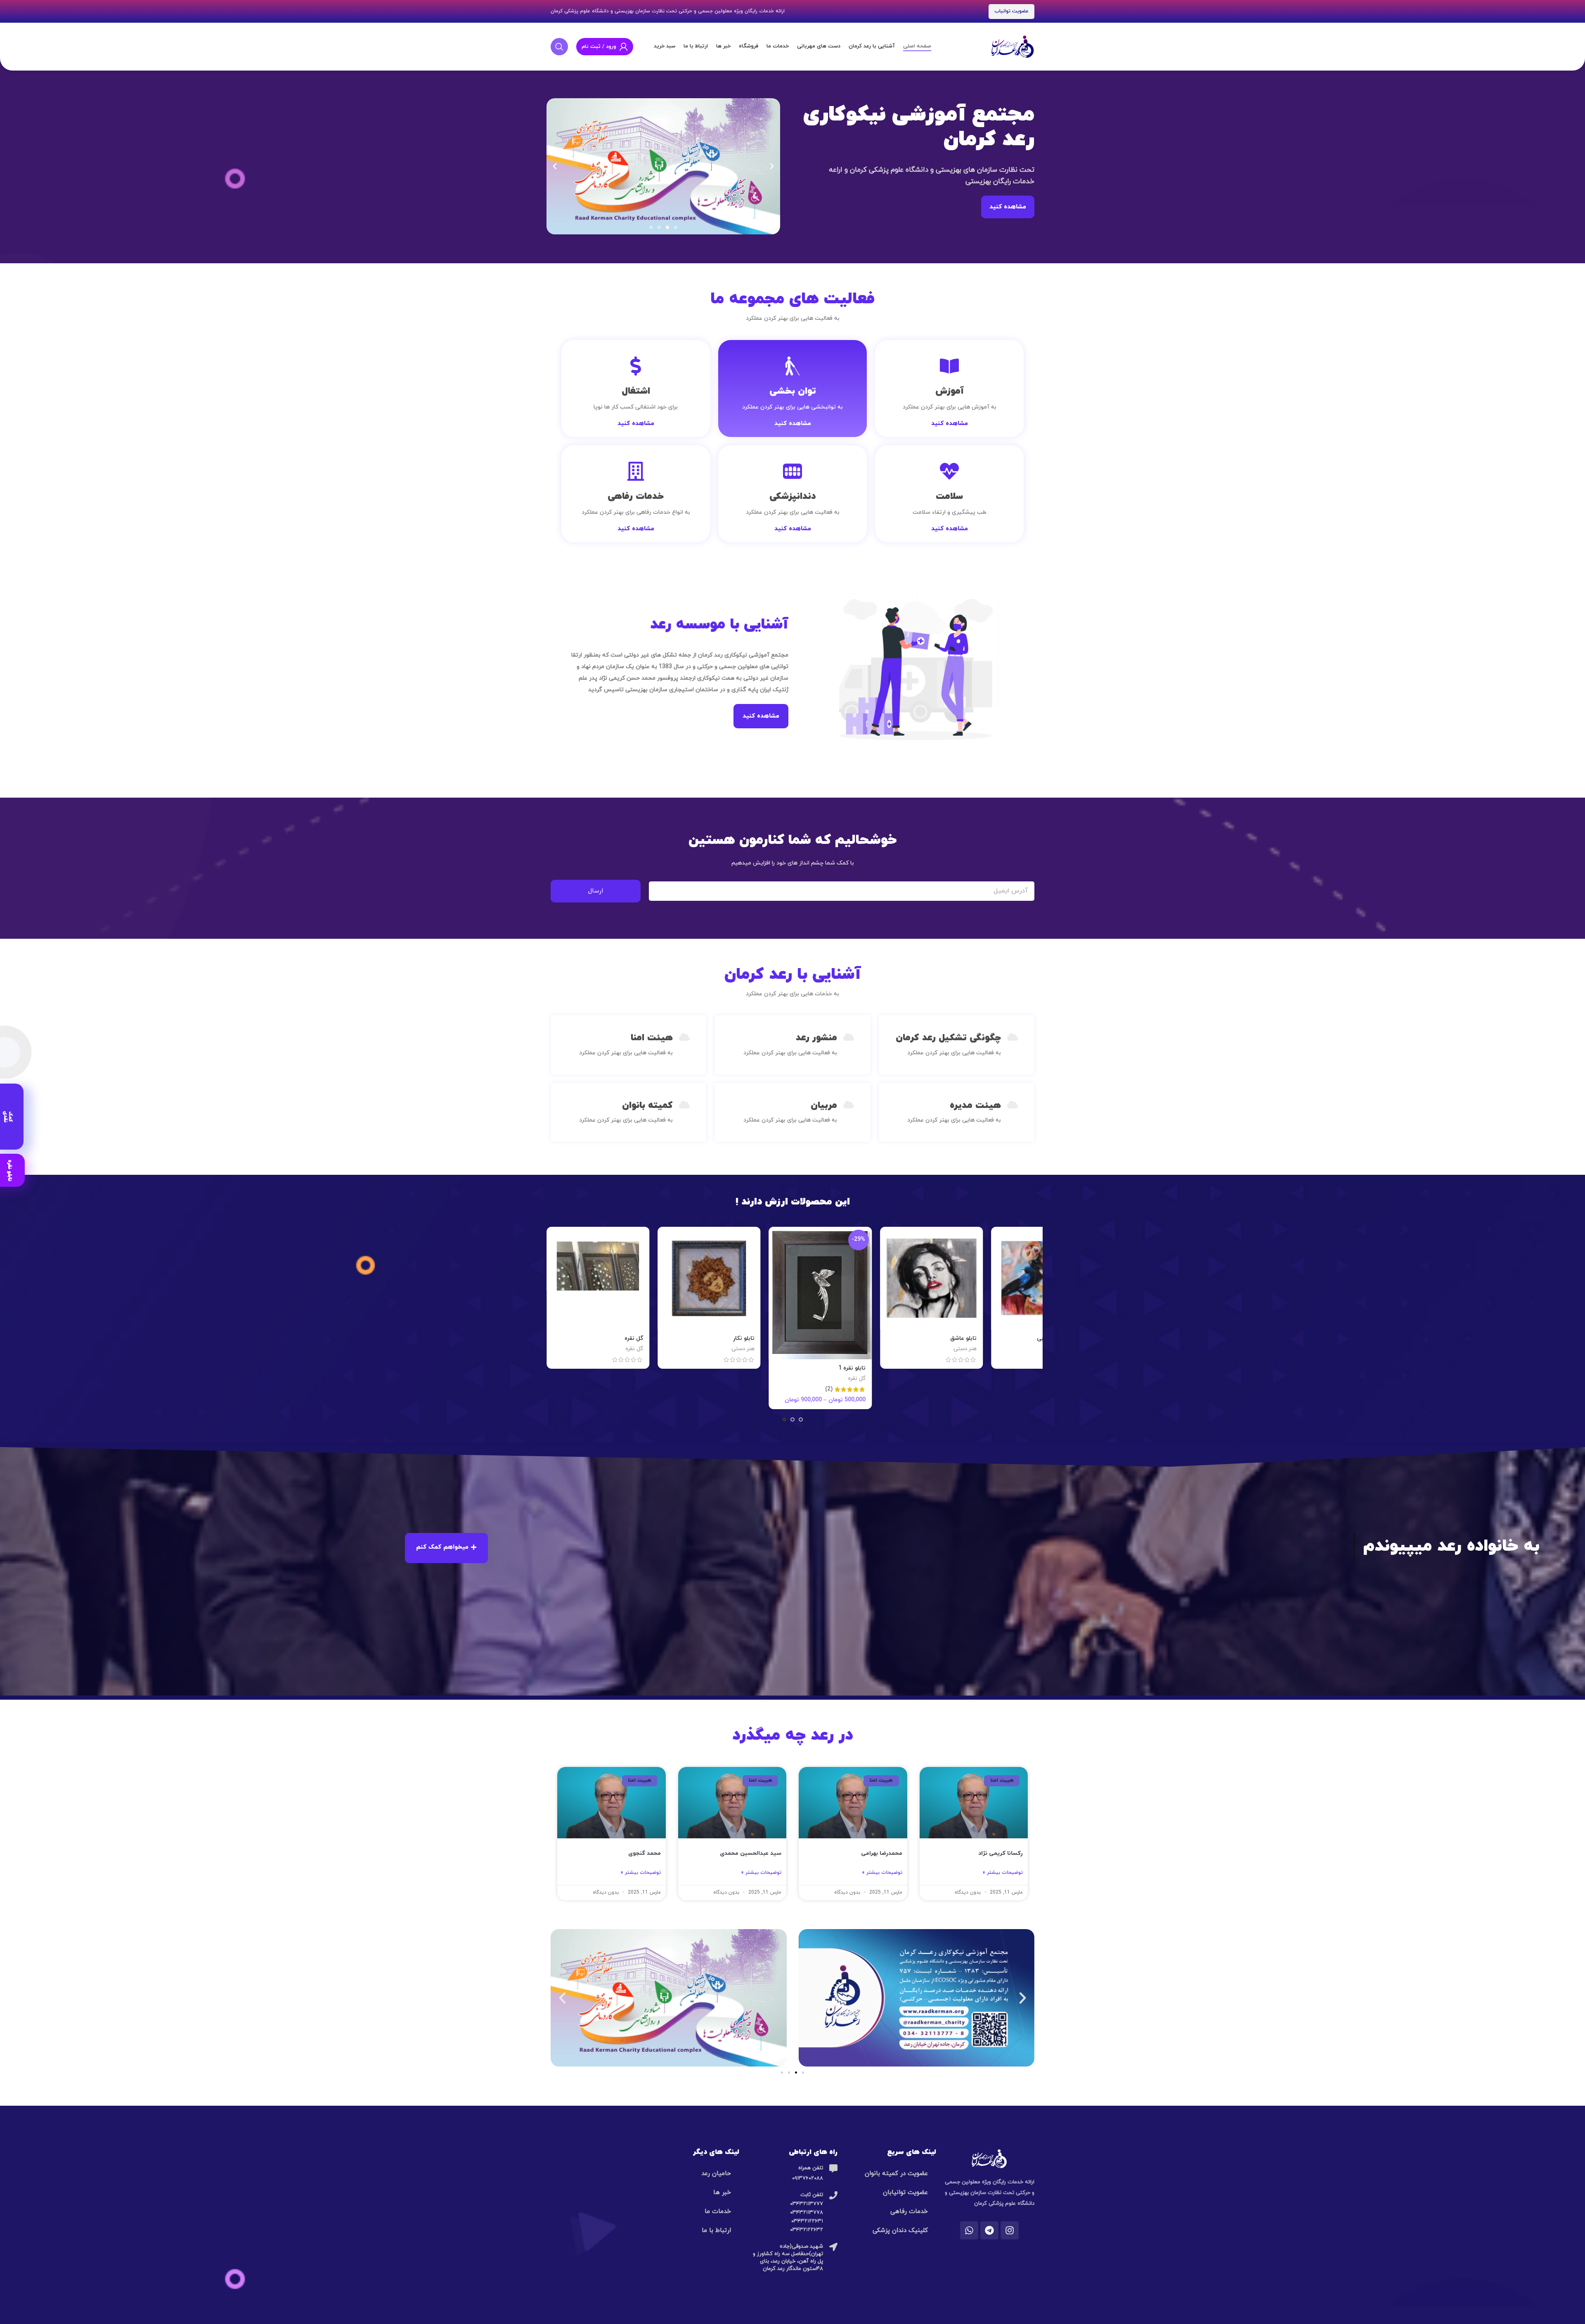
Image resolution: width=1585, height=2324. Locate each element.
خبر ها (722, 2193)
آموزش (950, 391)
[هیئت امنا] (684, 1037)
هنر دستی (1021, 1349)
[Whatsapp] (969, 2230)
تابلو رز (579, 1338)
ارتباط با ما (716, 2231)
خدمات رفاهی (636, 496)
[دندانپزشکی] (792, 471)
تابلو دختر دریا (681, 1338)
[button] (555, 166)
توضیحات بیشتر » (1003, 1873)
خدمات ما (718, 2212)
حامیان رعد (716, 2174)
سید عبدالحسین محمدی (751, 1853)
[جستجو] (559, 47)
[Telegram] (989, 2230)
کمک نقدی (8, 1117)
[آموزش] (949, 366)
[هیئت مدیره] (1013, 1105)
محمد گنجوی (645, 1853)
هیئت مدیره (975, 1105)
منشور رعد (816, 1038)
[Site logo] (1013, 46)
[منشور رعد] (849, 1037)
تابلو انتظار (796, 1338)
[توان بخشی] (792, 366)
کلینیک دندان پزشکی (900, 2231)
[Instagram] (1010, 2230)
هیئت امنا (652, 1038)
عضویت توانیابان (905, 2193)
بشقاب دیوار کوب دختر (892, 1338)
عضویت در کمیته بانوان (896, 2174)
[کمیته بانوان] (684, 1105)
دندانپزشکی (793, 496)
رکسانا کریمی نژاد (1001, 1853)
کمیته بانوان (647, 1105)
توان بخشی (793, 391)
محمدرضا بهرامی (882, 1853)
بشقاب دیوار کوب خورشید (1000, 1338)
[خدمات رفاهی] (636, 471)
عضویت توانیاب (1011, 11)
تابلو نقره (10, 1170)
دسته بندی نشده (901, 1349)
